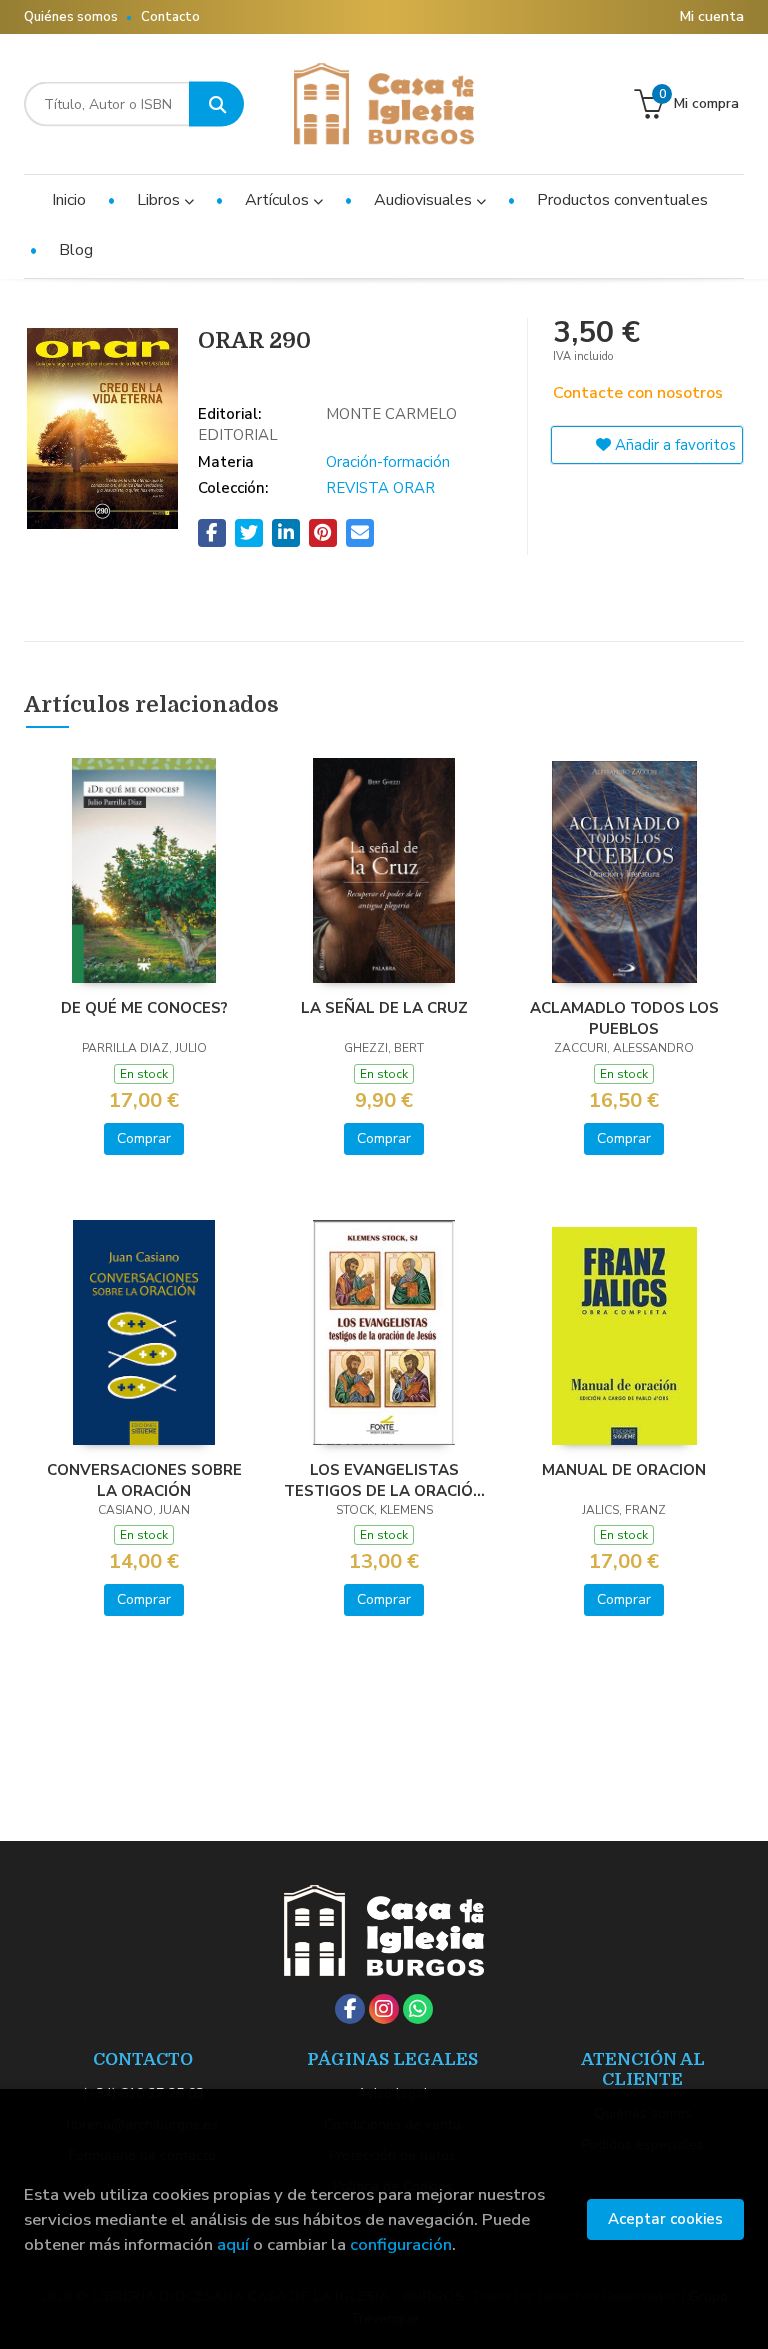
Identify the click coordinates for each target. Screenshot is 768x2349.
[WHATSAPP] (418, 2009)
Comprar (144, 1138)
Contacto (170, 17)
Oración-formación (388, 462)
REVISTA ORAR (380, 488)
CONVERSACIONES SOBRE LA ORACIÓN (144, 1480)
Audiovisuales (425, 200)
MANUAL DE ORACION (624, 1470)
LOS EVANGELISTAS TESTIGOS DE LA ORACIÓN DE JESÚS (384, 1480)
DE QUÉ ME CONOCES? (144, 1008)
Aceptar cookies (665, 2219)
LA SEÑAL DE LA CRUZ (384, 1008)
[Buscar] (216, 104)
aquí (233, 2244)
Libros (160, 200)
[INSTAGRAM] (384, 2009)
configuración (401, 2244)
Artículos (279, 200)
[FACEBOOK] (350, 2009)
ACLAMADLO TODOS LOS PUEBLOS (624, 1018)
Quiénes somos (71, 17)
